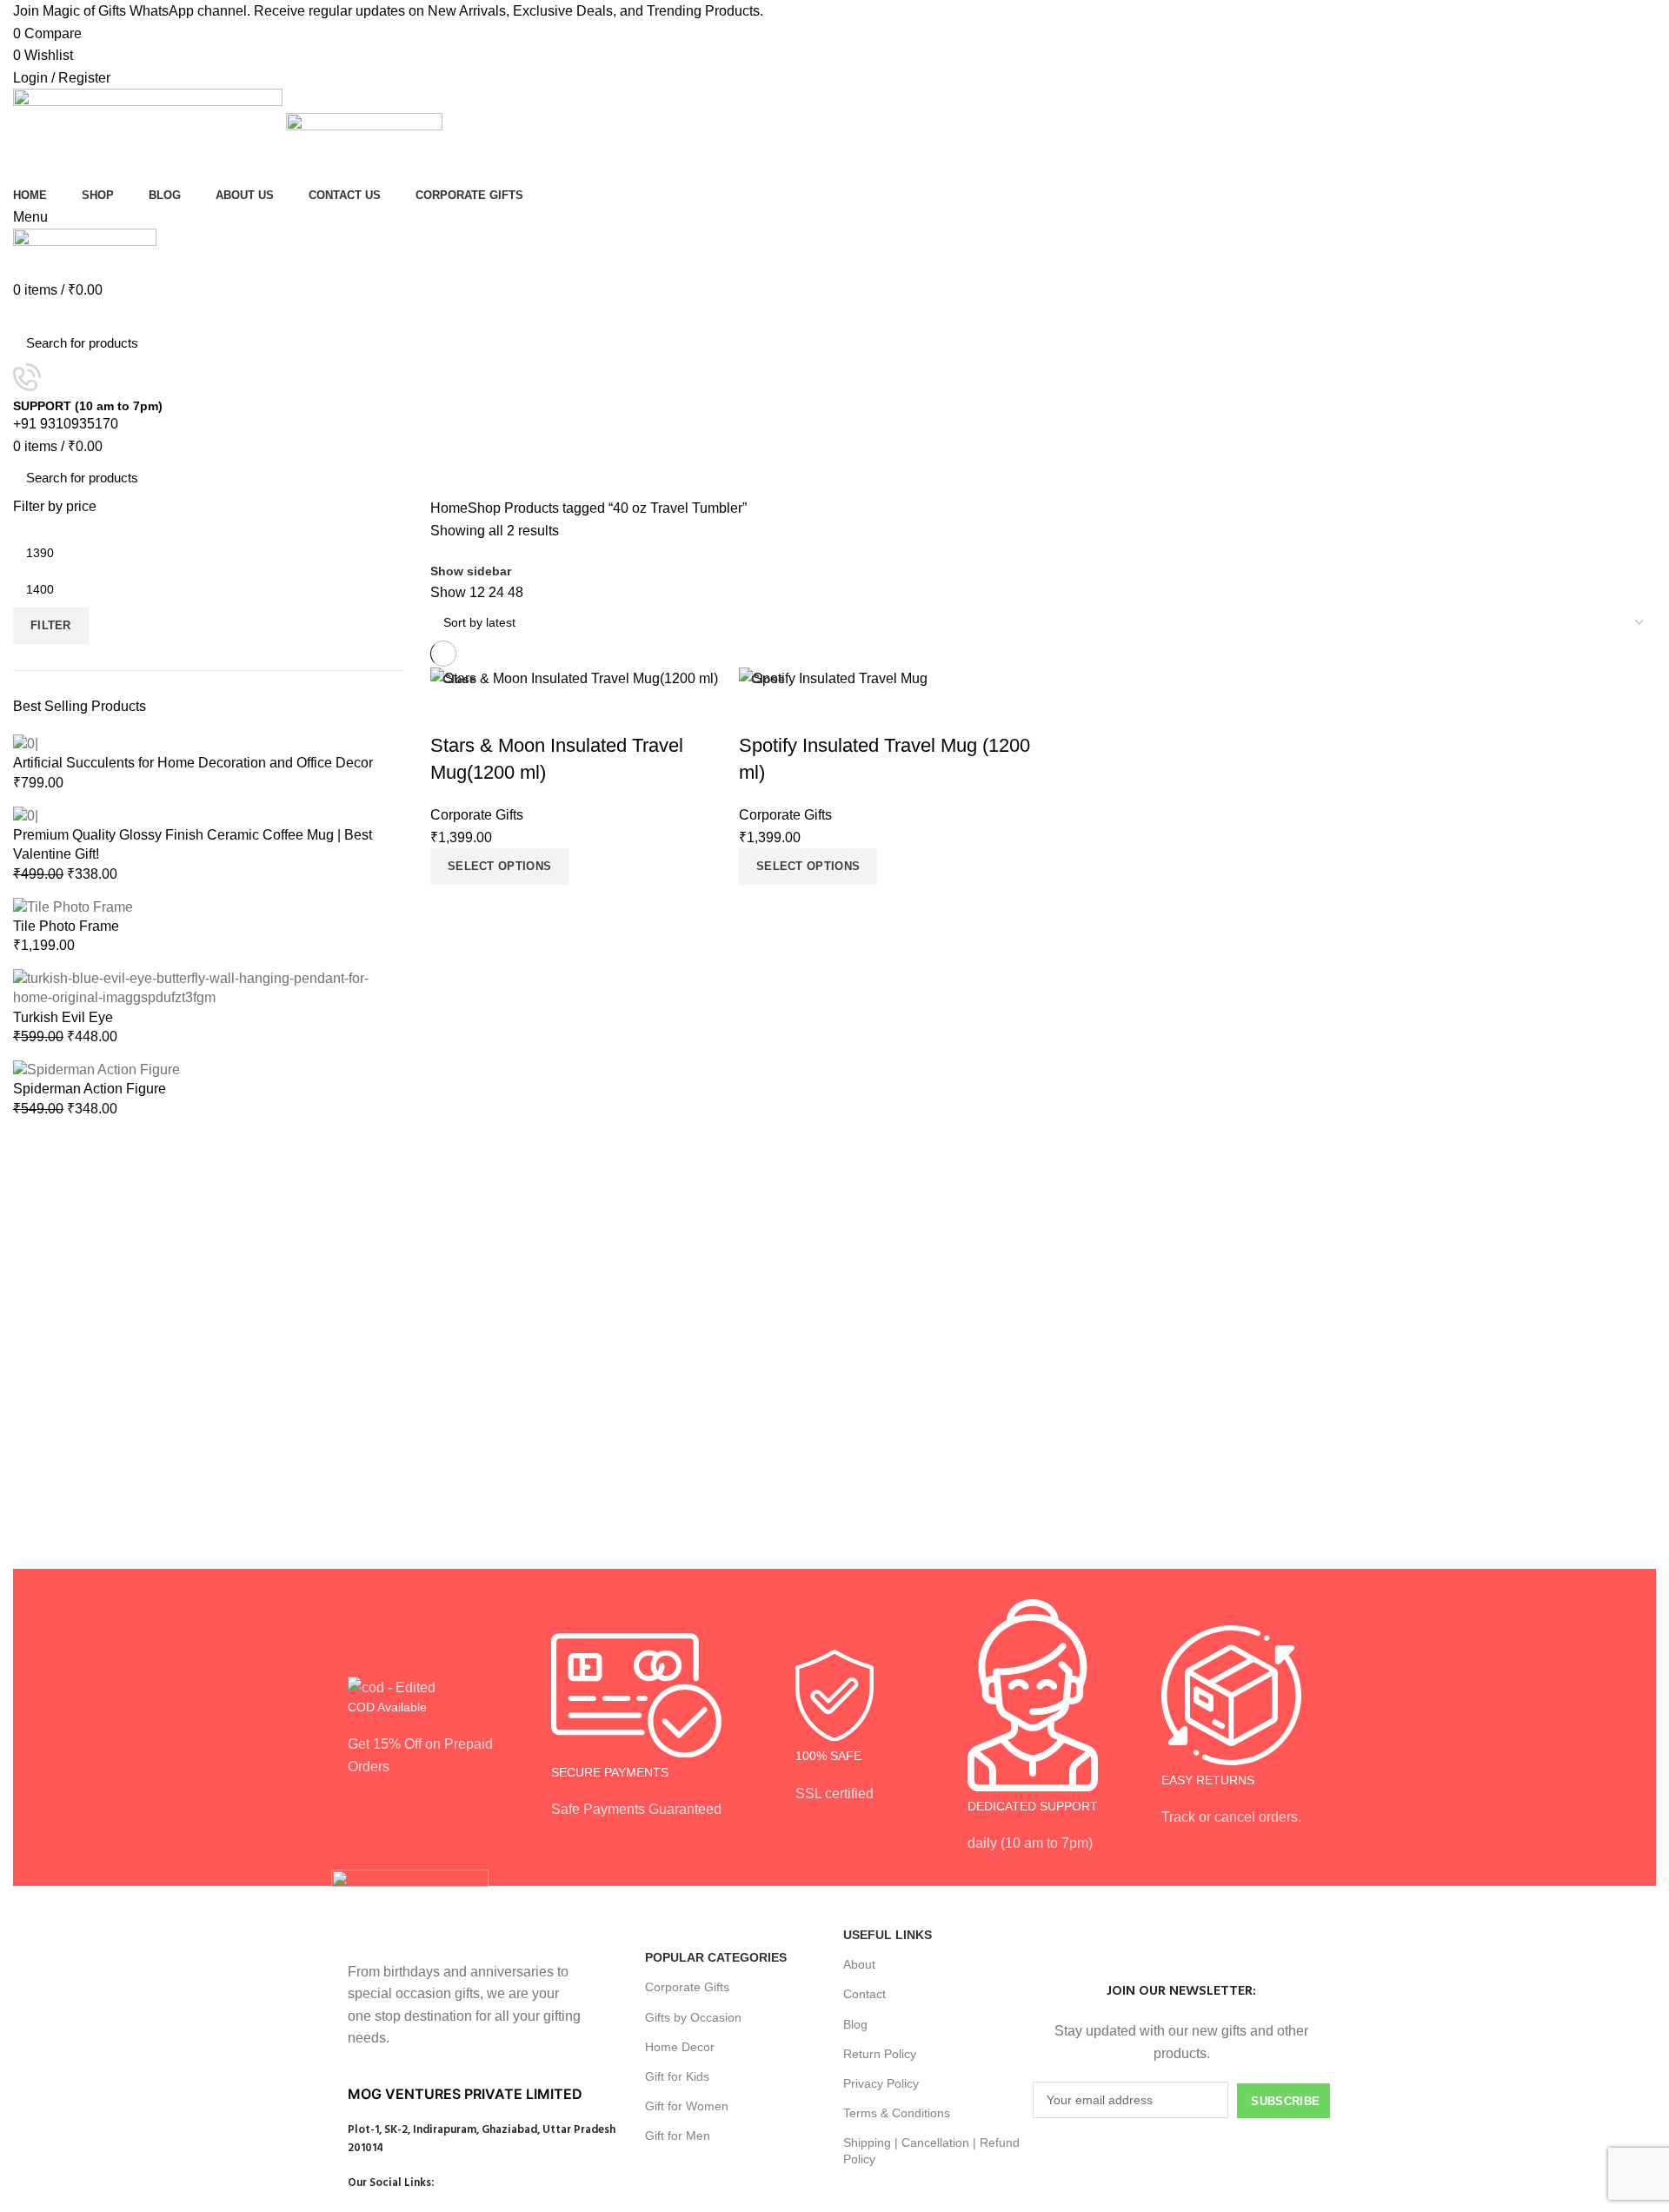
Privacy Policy (881, 2083)
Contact (864, 1994)
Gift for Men (678, 2136)
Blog (855, 2024)
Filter (51, 625)
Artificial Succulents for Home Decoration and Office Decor (193, 763)
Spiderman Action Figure (90, 1089)
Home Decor (680, 2047)
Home (449, 508)
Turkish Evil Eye (63, 1017)
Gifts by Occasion (693, 2017)
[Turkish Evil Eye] (209, 987)
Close (459, 679)
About (859, 1964)
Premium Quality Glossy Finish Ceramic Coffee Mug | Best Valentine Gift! (193, 844)
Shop (484, 508)
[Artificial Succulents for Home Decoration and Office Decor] (26, 743)
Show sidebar (471, 571)
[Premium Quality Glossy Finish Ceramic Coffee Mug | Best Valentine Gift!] (26, 815)
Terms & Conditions (897, 2113)
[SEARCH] (1632, 343)
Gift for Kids (677, 2076)
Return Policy (880, 2054)
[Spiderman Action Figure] (96, 1069)
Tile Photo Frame (66, 926)
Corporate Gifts (687, 1987)
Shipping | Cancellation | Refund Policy (931, 2150)
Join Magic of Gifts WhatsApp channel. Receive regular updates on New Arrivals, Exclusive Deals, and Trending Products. (388, 11)
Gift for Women (687, 2106)
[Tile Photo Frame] (73, 906)
